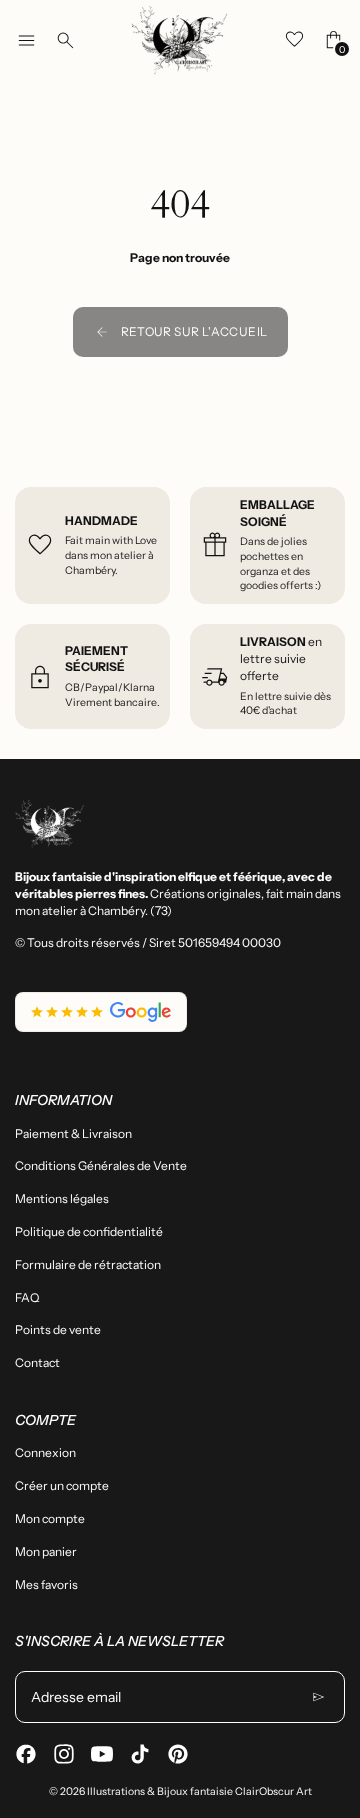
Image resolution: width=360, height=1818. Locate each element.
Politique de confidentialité (89, 1231)
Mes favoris (46, 1584)
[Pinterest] (178, 1754)
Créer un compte (62, 1485)
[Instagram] (64, 1754)
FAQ (27, 1297)
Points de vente (58, 1329)
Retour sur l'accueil (194, 331)
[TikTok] (140, 1754)
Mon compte (50, 1518)
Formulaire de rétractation (88, 1264)
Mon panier (46, 1551)
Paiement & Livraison (73, 1133)
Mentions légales (62, 1198)
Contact (37, 1362)
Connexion (45, 1452)
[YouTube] (102, 1754)
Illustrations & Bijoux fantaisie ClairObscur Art (199, 1791)
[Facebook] (26, 1754)
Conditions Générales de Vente (101, 1165)
